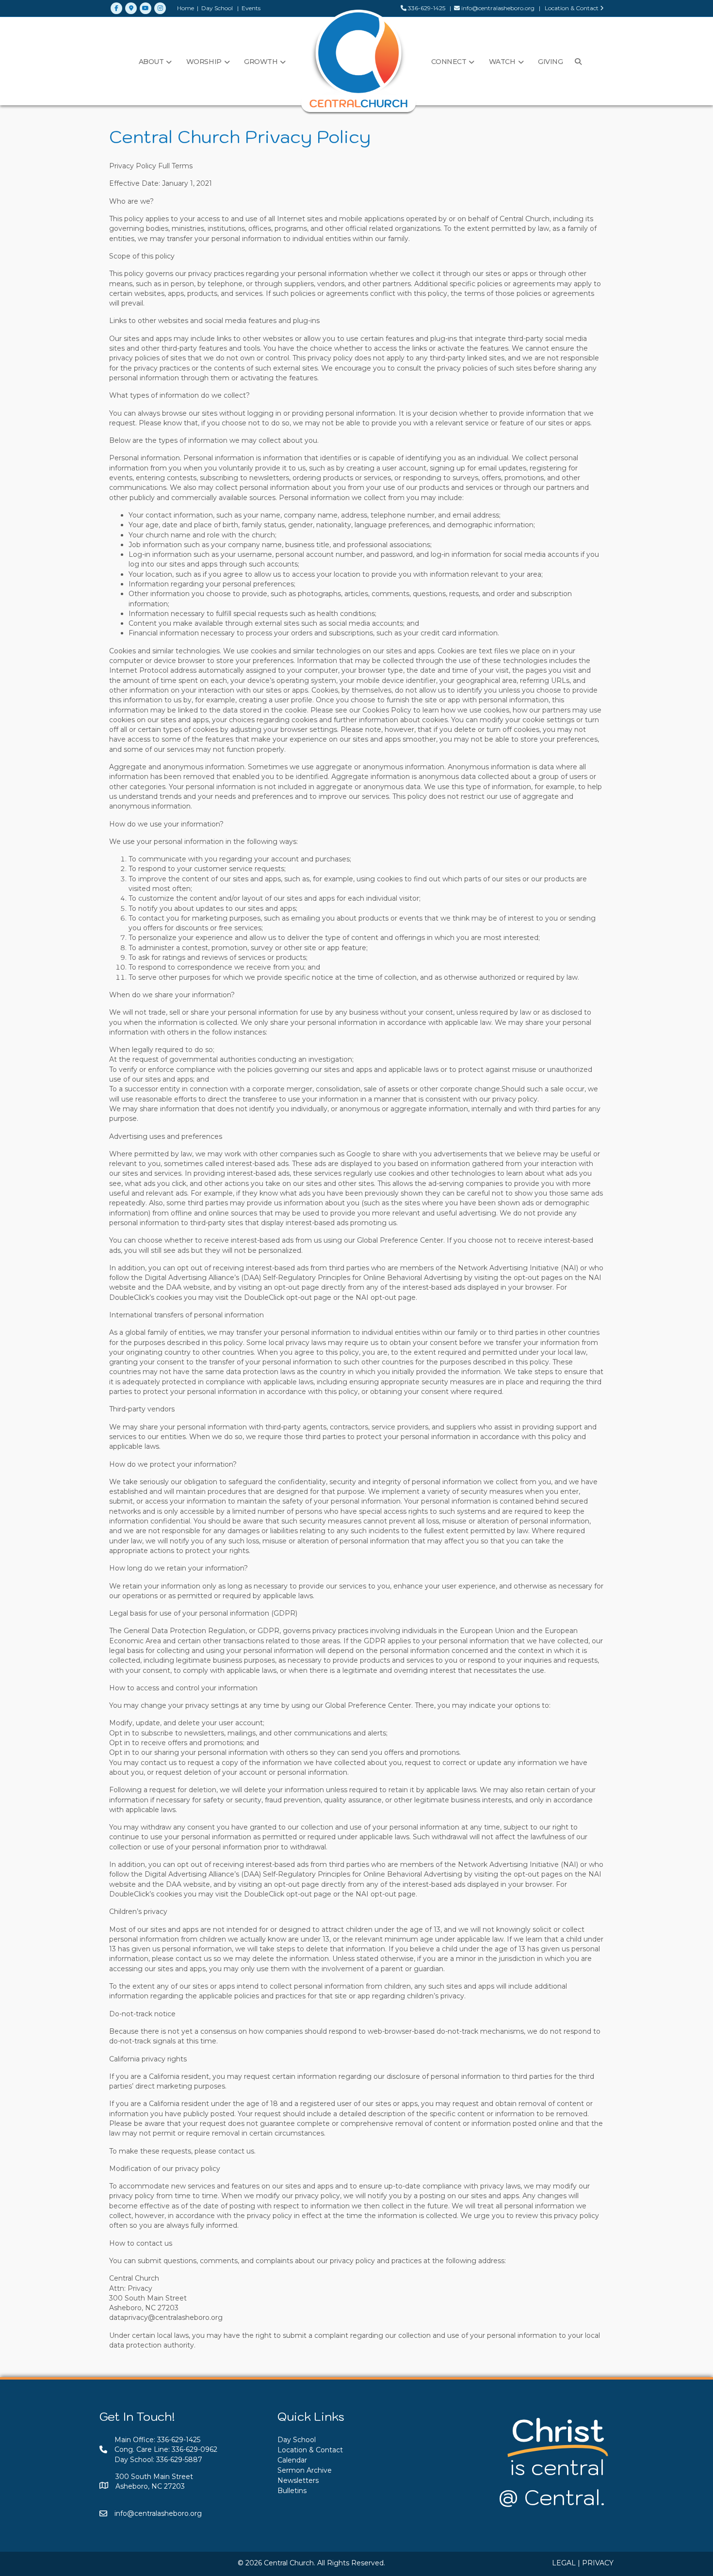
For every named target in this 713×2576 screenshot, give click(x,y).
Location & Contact (572, 8)
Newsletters (298, 2480)
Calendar (292, 2460)
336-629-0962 (194, 2449)
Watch (502, 62)
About (151, 62)
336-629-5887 (179, 2460)
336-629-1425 (426, 8)
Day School (217, 8)
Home (186, 8)
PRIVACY (598, 2563)
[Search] (576, 62)
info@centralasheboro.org (498, 8)
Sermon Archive (305, 2470)
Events (251, 8)
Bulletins (292, 2491)
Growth (261, 62)
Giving (550, 62)
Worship (204, 62)
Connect (449, 62)
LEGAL (564, 2563)
